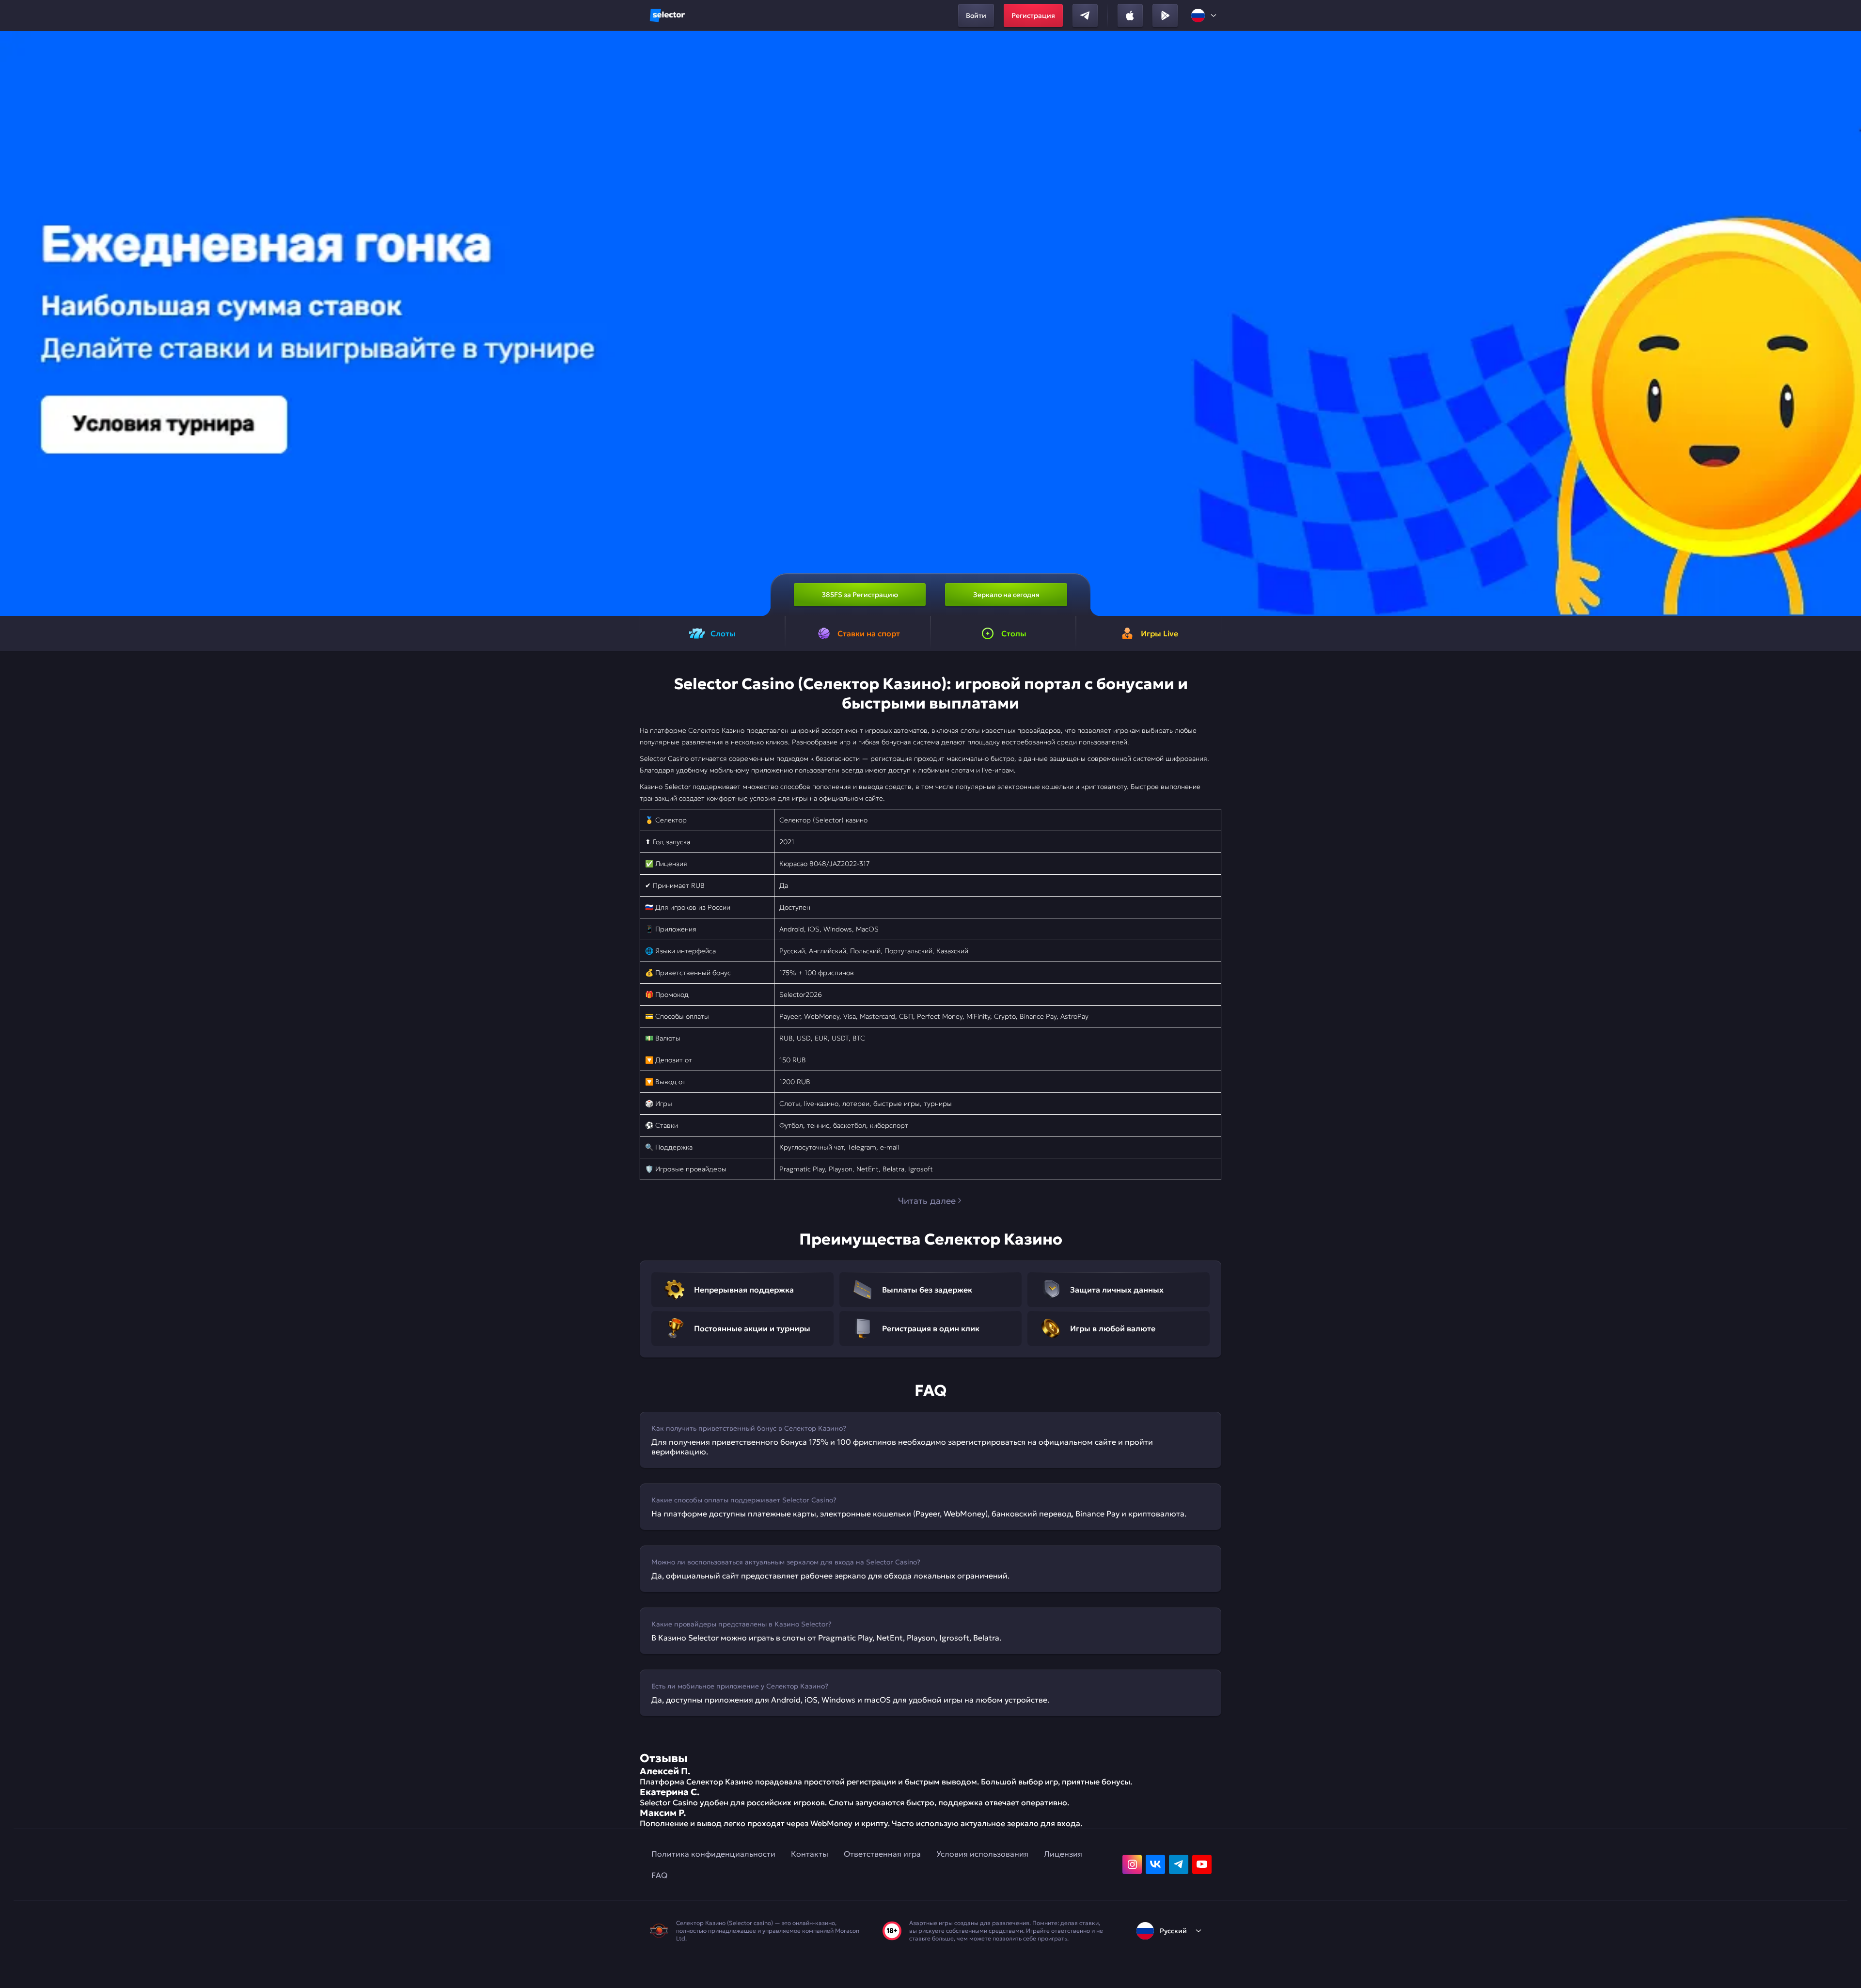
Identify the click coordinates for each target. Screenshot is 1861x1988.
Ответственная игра (882, 1854)
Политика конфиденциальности (713, 1854)
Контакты (810, 1854)
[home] (667, 16)
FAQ (659, 1875)
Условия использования (982, 1854)
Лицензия (1063, 1854)
